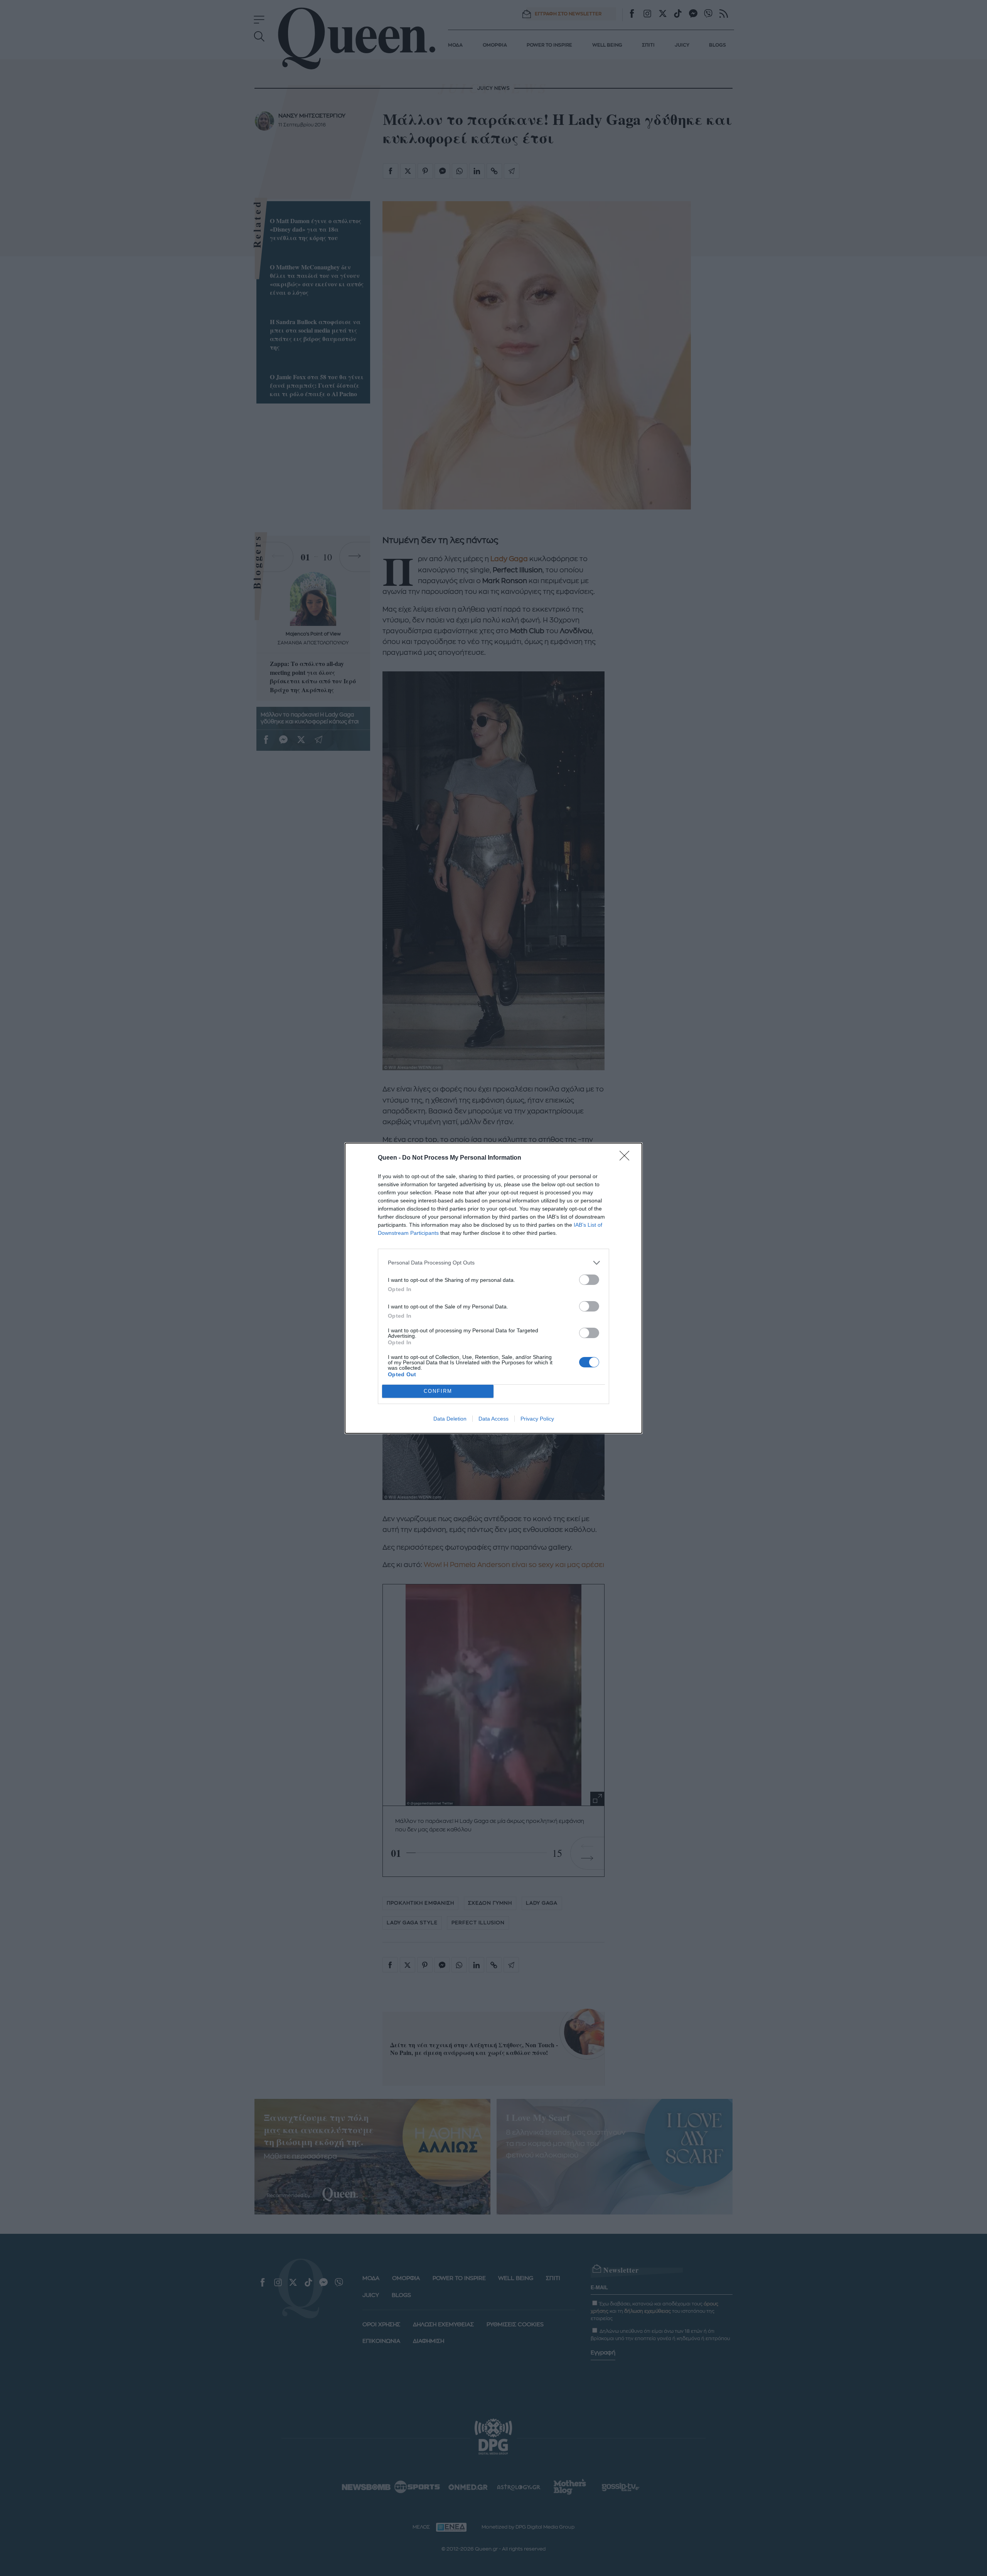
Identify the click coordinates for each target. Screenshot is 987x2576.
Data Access (493, 1419)
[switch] (589, 1280)
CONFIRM (438, 1391)
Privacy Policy (537, 1419)
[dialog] (493, 1288)
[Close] (627, 1158)
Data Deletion (450, 1419)
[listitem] (493, 1263)
